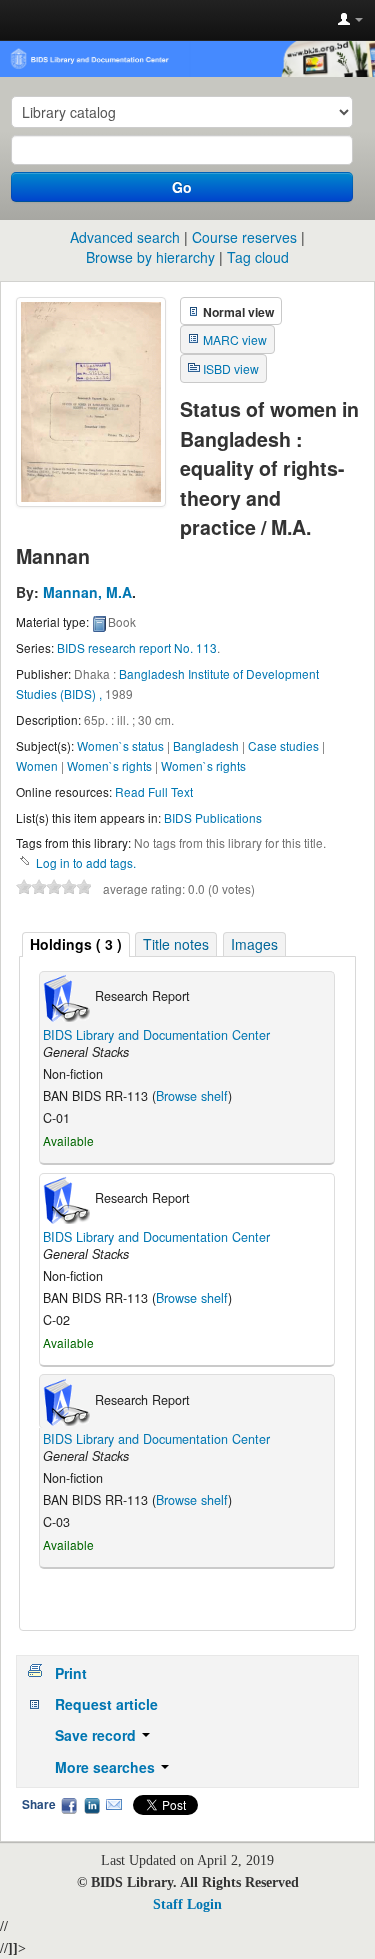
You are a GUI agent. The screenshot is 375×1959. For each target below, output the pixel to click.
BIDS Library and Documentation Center (156, 1035)
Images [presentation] (254, 944)
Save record (97, 1735)
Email (114, 1805)
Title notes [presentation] (176, 944)
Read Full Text (154, 791)
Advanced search (125, 237)
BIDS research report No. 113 (137, 647)
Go (182, 187)
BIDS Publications (213, 817)
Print (71, 1673)
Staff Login (187, 1904)
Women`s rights (109, 765)
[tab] (76, 944)
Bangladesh (206, 745)
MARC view (235, 339)
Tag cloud (258, 257)
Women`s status (120, 745)
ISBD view (231, 368)
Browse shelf (192, 1096)
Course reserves (244, 237)
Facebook (69, 1805)
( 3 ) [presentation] (76, 944)
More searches (107, 1767)
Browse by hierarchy (150, 257)
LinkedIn (92, 1805)
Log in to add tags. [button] (86, 862)
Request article (106, 1704)
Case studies (283, 745)
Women (37, 765)
